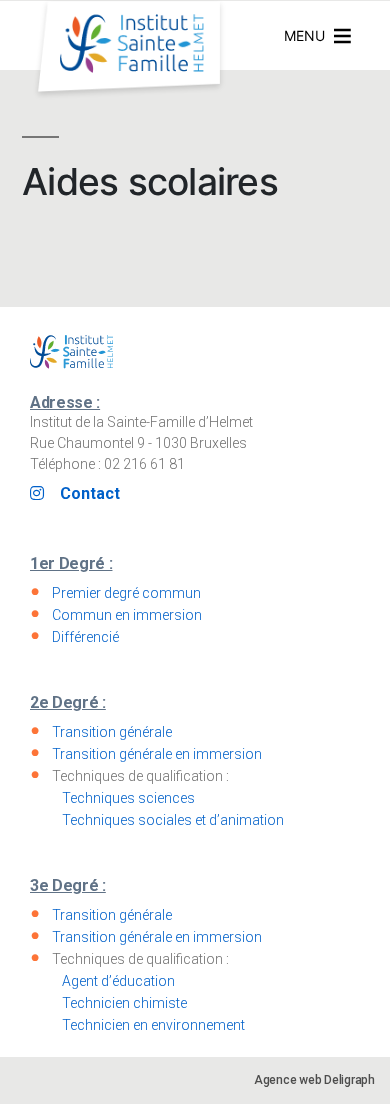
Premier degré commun (126, 593)
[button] (304, 36)
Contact (90, 493)
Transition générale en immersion (157, 754)
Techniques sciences (128, 798)
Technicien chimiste (124, 1003)
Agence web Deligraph (314, 1080)
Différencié (85, 637)
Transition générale (112, 732)
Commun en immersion (127, 615)
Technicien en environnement (153, 1025)
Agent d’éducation (118, 981)
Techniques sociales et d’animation (173, 820)
